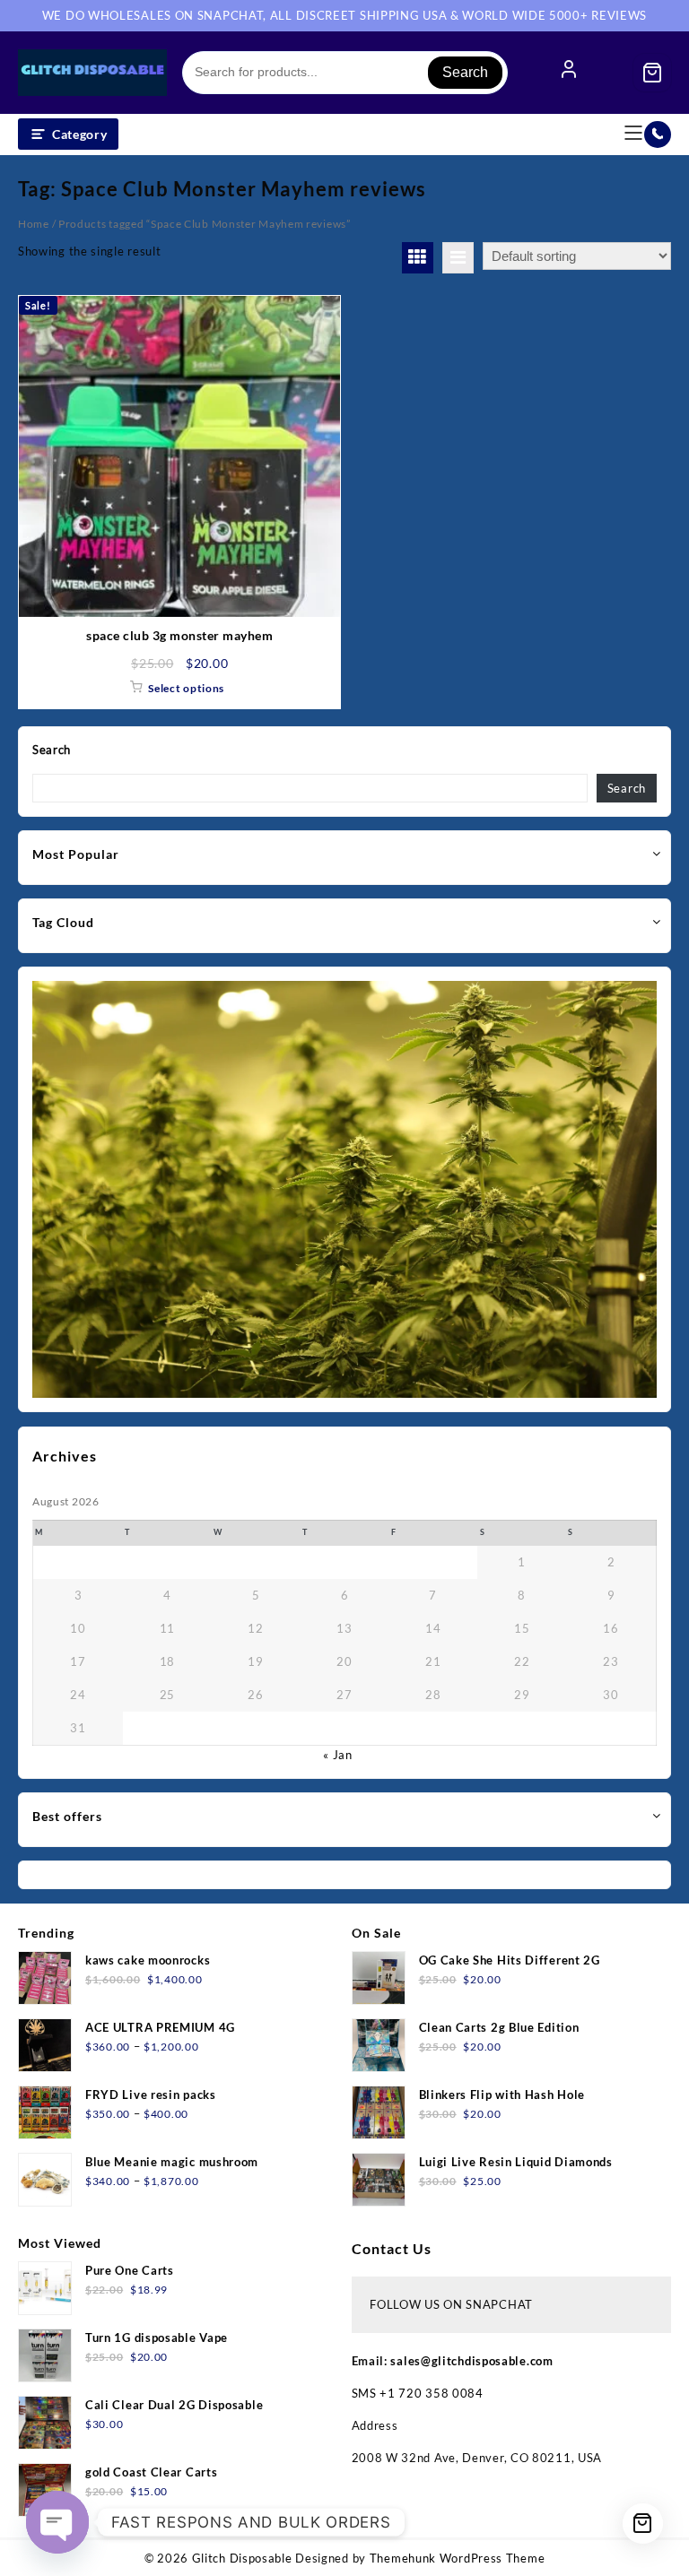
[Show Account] (569, 73)
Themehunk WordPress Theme (458, 2558)
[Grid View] (418, 258)
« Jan (338, 1755)
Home (34, 224)
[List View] (458, 258)
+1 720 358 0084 (432, 2393)
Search (465, 72)
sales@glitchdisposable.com (471, 2361)
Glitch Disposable (242, 2558)
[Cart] (652, 73)
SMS (366, 2393)
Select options (186, 688)
